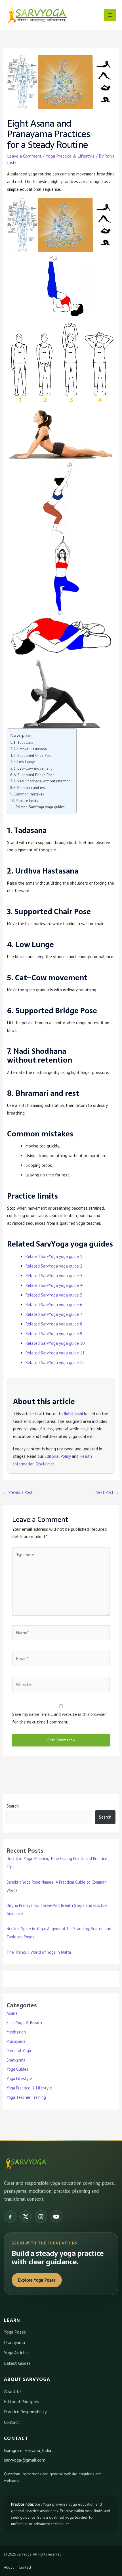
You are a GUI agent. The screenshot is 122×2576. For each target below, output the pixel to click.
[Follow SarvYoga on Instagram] (41, 2217)
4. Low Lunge (24, 762)
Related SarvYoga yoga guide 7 (54, 1314)
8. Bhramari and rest (30, 788)
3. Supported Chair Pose (33, 755)
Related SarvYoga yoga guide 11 (55, 1353)
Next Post (107, 1492)
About (9, 2567)
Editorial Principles (22, 2401)
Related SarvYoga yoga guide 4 (54, 1285)
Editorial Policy (58, 1456)
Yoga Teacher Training (26, 2097)
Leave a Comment (24, 156)
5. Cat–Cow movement (33, 768)
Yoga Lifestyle (19, 2078)
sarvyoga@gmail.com (25, 2460)
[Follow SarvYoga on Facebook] (10, 2217)
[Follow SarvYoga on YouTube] (56, 2217)
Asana (12, 2013)
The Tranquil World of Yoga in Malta (39, 1952)
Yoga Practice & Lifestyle (70, 156)
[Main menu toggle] (110, 15)
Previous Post (18, 1492)
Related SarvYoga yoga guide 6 (54, 1305)
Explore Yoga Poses (37, 2280)
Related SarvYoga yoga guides (40, 807)
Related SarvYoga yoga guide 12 (55, 1363)
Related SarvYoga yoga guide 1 (54, 1256)
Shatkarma (16, 2060)
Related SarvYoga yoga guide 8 (54, 1324)
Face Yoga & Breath (24, 2023)
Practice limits (27, 801)
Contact (12, 2422)
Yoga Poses (15, 2332)
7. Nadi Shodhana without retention (42, 781)
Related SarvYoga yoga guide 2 (54, 1266)
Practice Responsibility (25, 2412)
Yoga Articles (16, 2353)
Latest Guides (17, 2363)
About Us (13, 2391)
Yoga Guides (17, 2069)
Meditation (16, 2032)
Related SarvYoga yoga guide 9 (54, 1334)
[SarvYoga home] (26, 2164)
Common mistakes (29, 794)
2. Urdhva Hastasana (30, 749)
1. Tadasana (23, 742)
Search (13, 1806)
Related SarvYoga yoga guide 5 (54, 1295)
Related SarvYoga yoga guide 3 (54, 1276)
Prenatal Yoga (19, 2051)
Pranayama (16, 2041)
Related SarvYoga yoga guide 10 (55, 1343)
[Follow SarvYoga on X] (26, 2217)
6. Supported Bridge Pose (34, 775)
